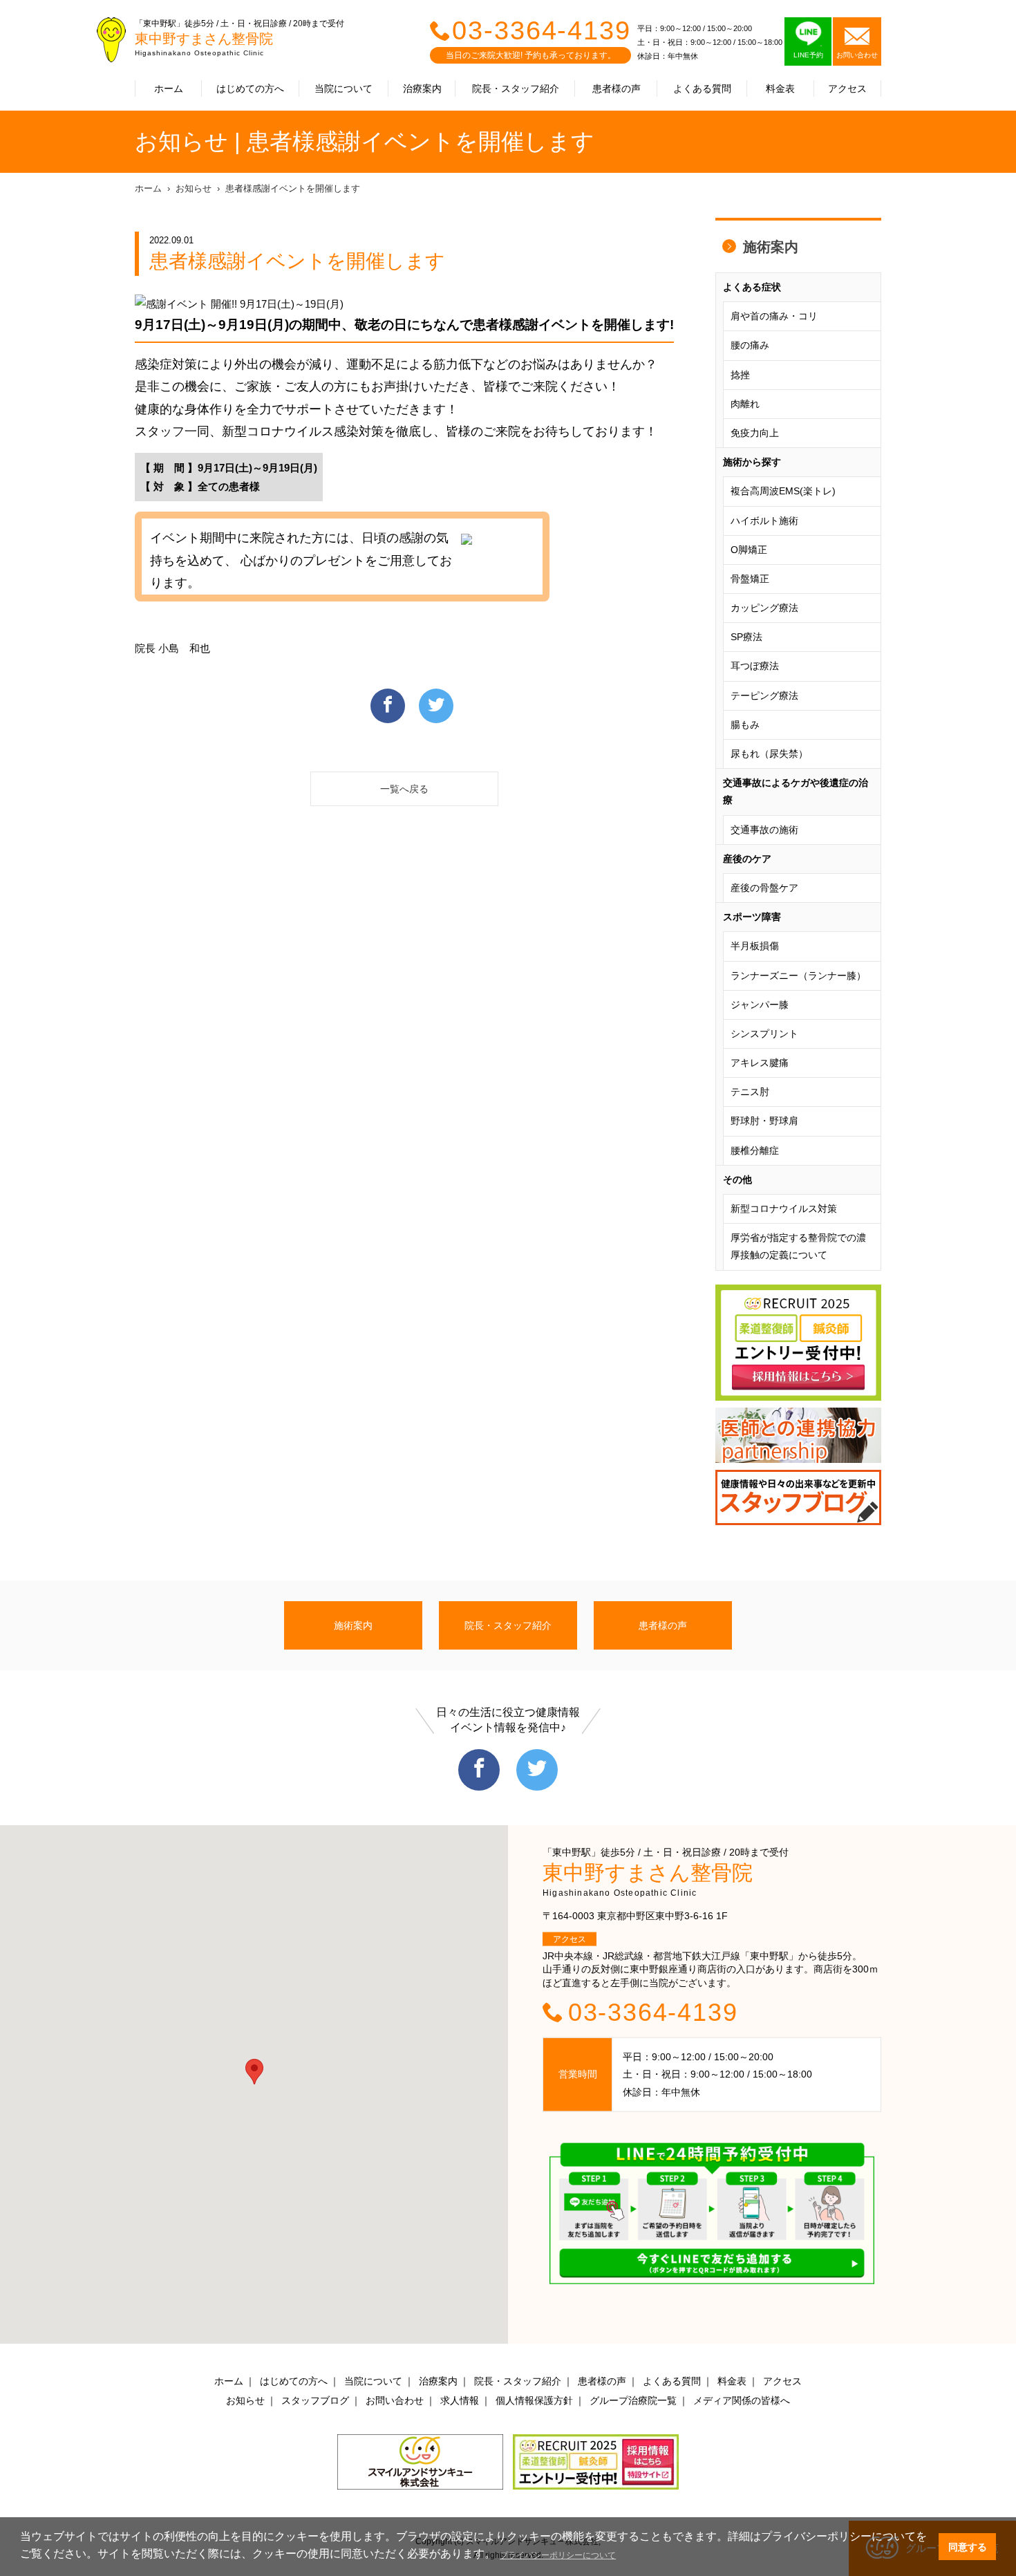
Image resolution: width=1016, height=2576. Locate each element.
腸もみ (745, 725)
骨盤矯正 (750, 579)
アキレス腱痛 (760, 1063)
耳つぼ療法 (755, 666)
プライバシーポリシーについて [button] (558, 2555)
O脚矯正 (749, 550)
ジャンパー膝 (760, 1005)
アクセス (847, 88)
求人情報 (460, 2400)
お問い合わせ (395, 2400)
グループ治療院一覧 (633, 2400)
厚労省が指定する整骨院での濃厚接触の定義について (798, 1246)
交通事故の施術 (764, 830)
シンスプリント (764, 1034)
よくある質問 (702, 88)
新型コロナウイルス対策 (784, 1208)
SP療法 (746, 637)
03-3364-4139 (542, 30)
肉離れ (745, 404)
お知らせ (194, 188)
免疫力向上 (755, 433)
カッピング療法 (764, 608)
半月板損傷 (755, 946)
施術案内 (771, 247)
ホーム (169, 88)
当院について (344, 88)
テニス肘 (750, 1092)
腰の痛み (750, 345)
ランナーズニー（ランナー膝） (798, 976)
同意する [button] (968, 2547)
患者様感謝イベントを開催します (293, 188)
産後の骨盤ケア (764, 888)
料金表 (780, 88)
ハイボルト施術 (764, 521)
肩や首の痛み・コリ (774, 316)
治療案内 (422, 88)
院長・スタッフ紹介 (516, 88)
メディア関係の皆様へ (742, 2400)
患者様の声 (617, 88)
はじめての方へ (250, 88)
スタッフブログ (315, 2400)
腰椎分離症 (755, 1150)
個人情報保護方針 (534, 2400)
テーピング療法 (764, 696)
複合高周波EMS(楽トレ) (783, 491)
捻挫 (740, 375)
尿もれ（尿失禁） (769, 754)
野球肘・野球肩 (764, 1121)
